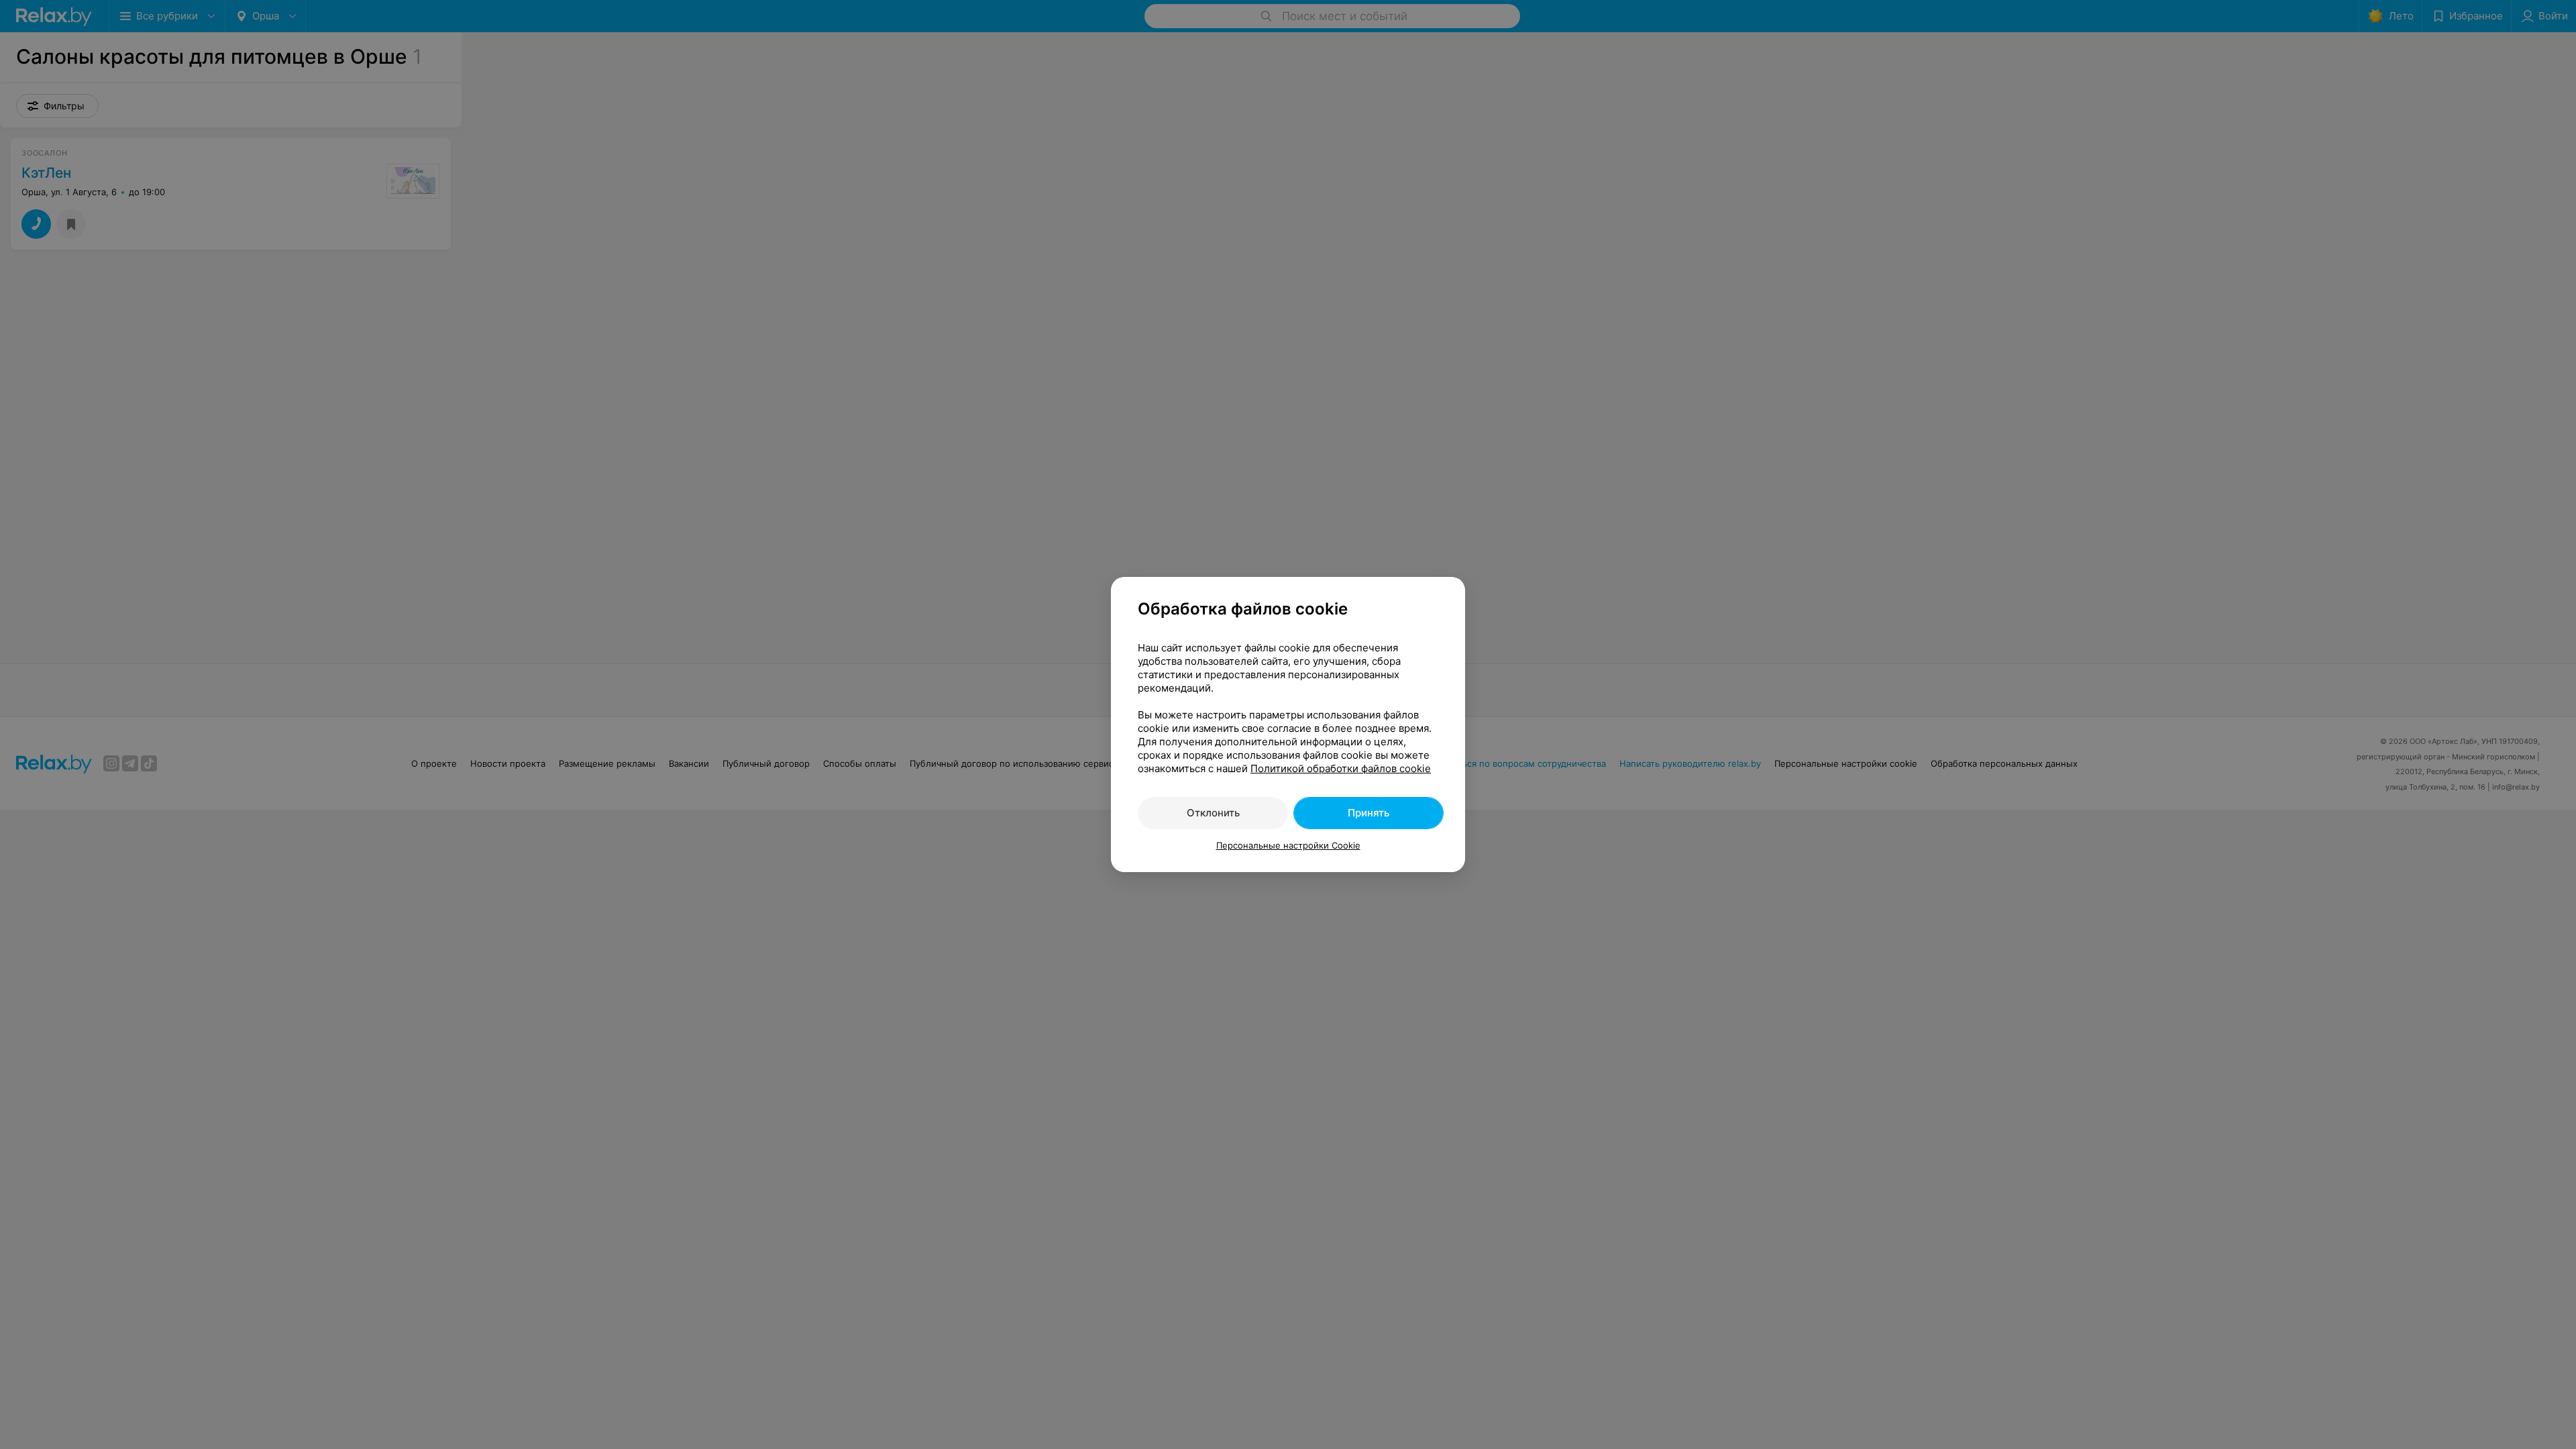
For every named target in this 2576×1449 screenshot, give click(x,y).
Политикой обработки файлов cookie (1341, 768)
